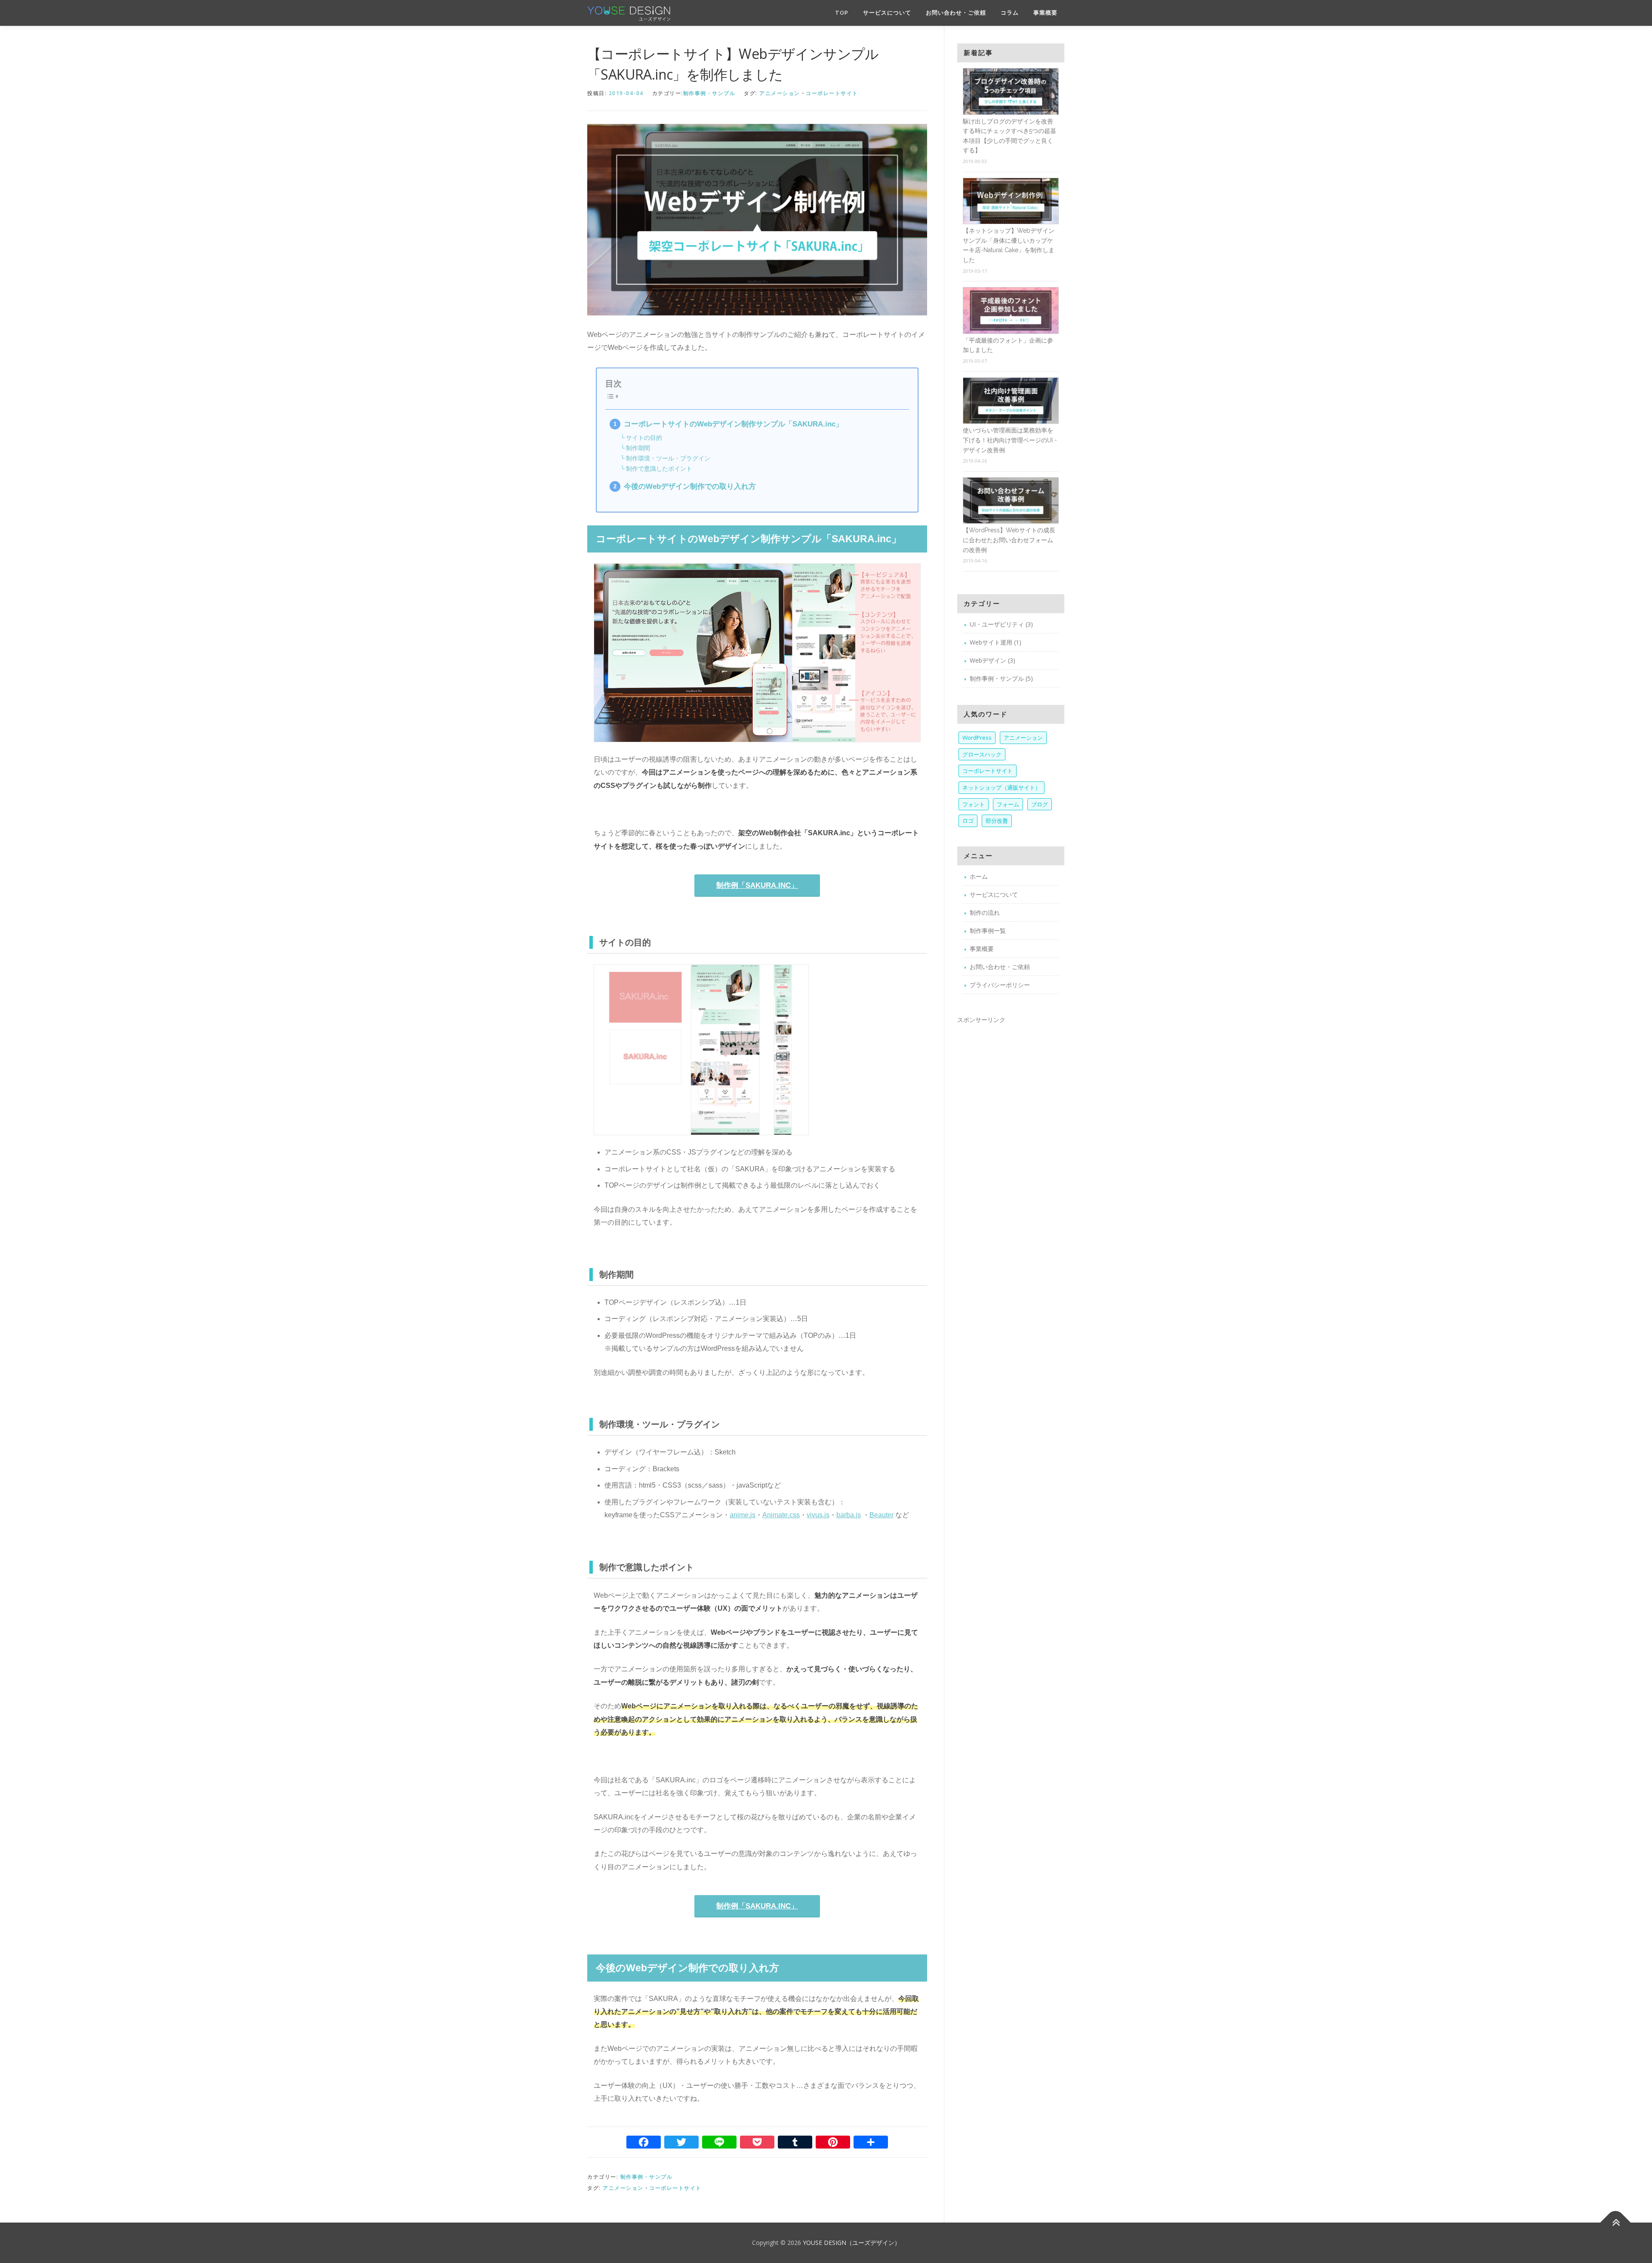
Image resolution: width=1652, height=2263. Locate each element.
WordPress (977, 738)
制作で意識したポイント (659, 469)
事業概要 (1045, 13)
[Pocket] (757, 2144)
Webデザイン (988, 660)
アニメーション (780, 93)
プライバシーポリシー (1000, 985)
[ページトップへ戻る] (1616, 2223)
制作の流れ (985, 912)
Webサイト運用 (991, 642)
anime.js (743, 1515)
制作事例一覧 (988, 931)
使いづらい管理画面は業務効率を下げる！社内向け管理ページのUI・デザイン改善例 (1011, 440)
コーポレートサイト (832, 93)
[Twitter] (681, 2144)
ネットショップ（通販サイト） (1002, 787)
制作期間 (638, 448)
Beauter (881, 1515)
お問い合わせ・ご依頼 (956, 13)
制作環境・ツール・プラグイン (668, 458)
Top (842, 13)
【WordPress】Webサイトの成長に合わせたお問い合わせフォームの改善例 (1009, 540)
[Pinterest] (833, 2144)
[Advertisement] (1011, 1161)
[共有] (871, 2144)
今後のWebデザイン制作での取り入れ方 (690, 486)
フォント (974, 804)
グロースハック (982, 754)
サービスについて (887, 13)
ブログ (1040, 804)
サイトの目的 (644, 438)
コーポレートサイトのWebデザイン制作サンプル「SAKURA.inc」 (733, 424)
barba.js (849, 1515)
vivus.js (818, 1515)
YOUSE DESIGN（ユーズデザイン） (852, 2243)
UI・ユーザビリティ (997, 624)
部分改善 (997, 821)
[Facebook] (644, 2144)
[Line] (719, 2144)
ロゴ (968, 821)
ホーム (979, 876)
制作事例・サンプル (709, 93)
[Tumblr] (795, 2144)
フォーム (1008, 804)
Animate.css (781, 1515)
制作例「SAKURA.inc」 (757, 885)
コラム (1010, 13)
